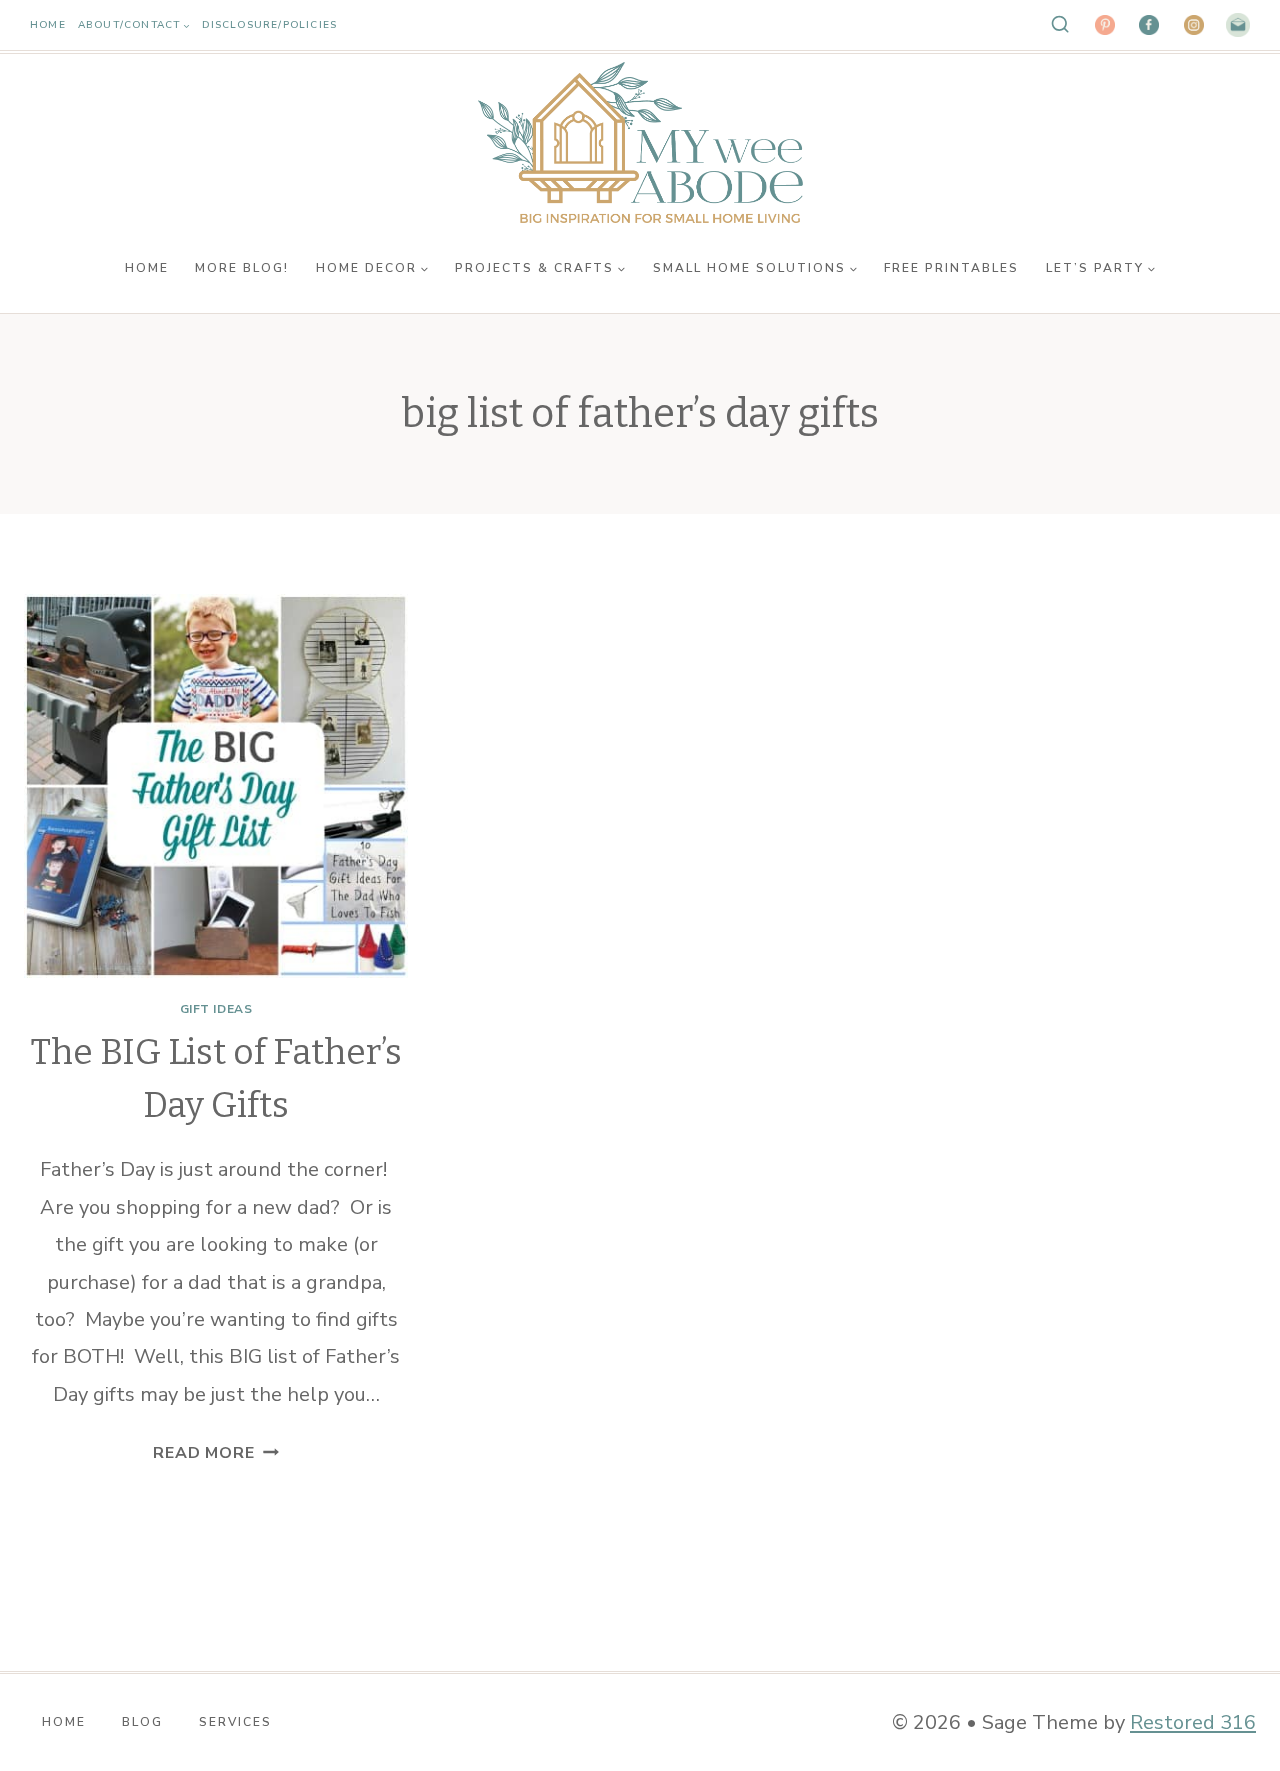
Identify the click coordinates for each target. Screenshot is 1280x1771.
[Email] (1238, 25)
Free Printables (951, 268)
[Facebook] (1149, 25)
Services (235, 1722)
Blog (142, 1722)
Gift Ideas (216, 1009)
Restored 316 (1193, 1722)
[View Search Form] (1060, 25)
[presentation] (216, 786)
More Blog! (242, 268)
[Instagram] (1194, 25)
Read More (215, 1453)
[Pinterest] (1105, 25)
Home (48, 25)
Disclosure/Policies (269, 25)
